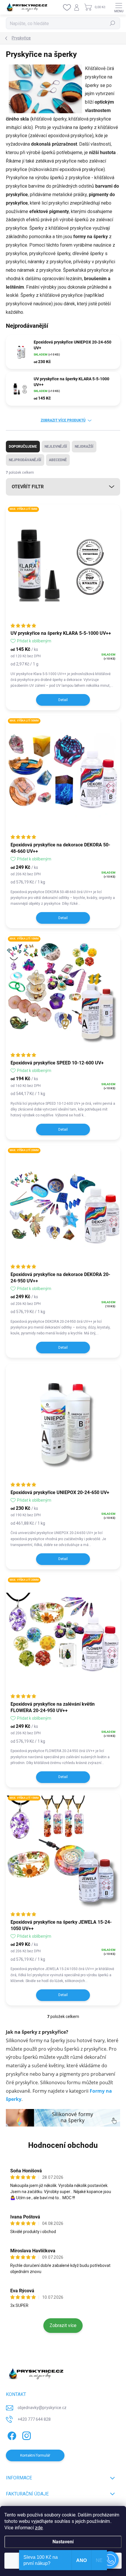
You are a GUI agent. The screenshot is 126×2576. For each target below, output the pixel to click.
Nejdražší (84, 447)
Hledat (113, 23)
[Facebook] (11, 2435)
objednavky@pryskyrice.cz (42, 2408)
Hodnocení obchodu (63, 2145)
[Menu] (119, 7)
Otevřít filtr (28, 487)
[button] (110, 2560)
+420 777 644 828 (34, 2419)
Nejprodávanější (25, 460)
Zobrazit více (63, 2325)
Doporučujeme (23, 447)
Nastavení (63, 2542)
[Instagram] (26, 2435)
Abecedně (58, 460)
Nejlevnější (56, 447)
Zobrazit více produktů (63, 420)
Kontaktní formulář (35, 2455)
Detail (63, 700)
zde (39, 2528)
